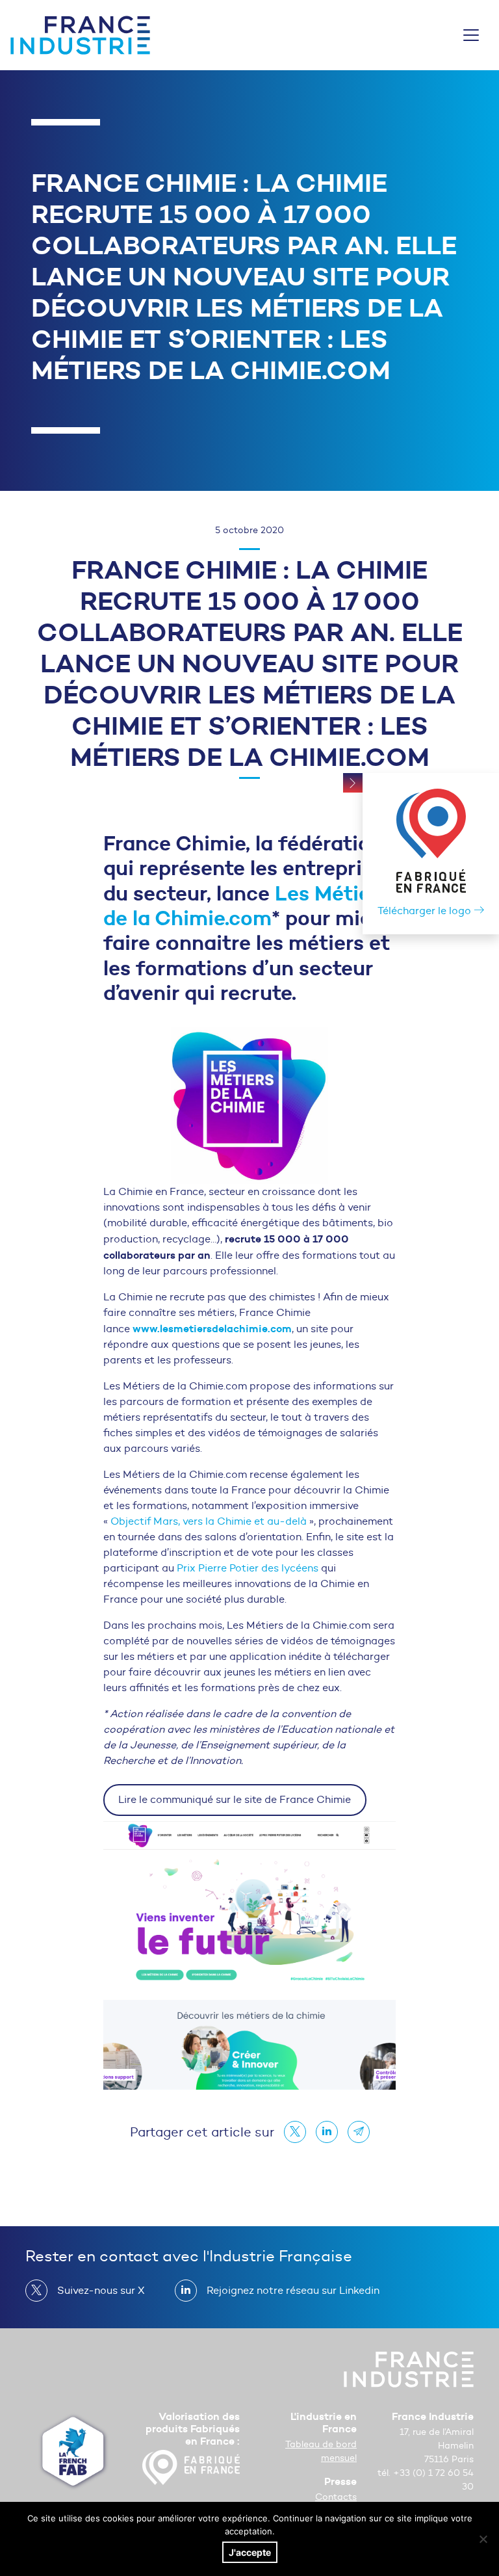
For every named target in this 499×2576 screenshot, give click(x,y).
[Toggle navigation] (471, 35)
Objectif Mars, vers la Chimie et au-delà (210, 1521)
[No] (483, 2539)
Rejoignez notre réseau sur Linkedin (293, 2290)
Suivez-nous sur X (101, 2290)
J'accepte (250, 2552)
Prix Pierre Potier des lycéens (248, 1568)
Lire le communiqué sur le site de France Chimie (235, 1799)
